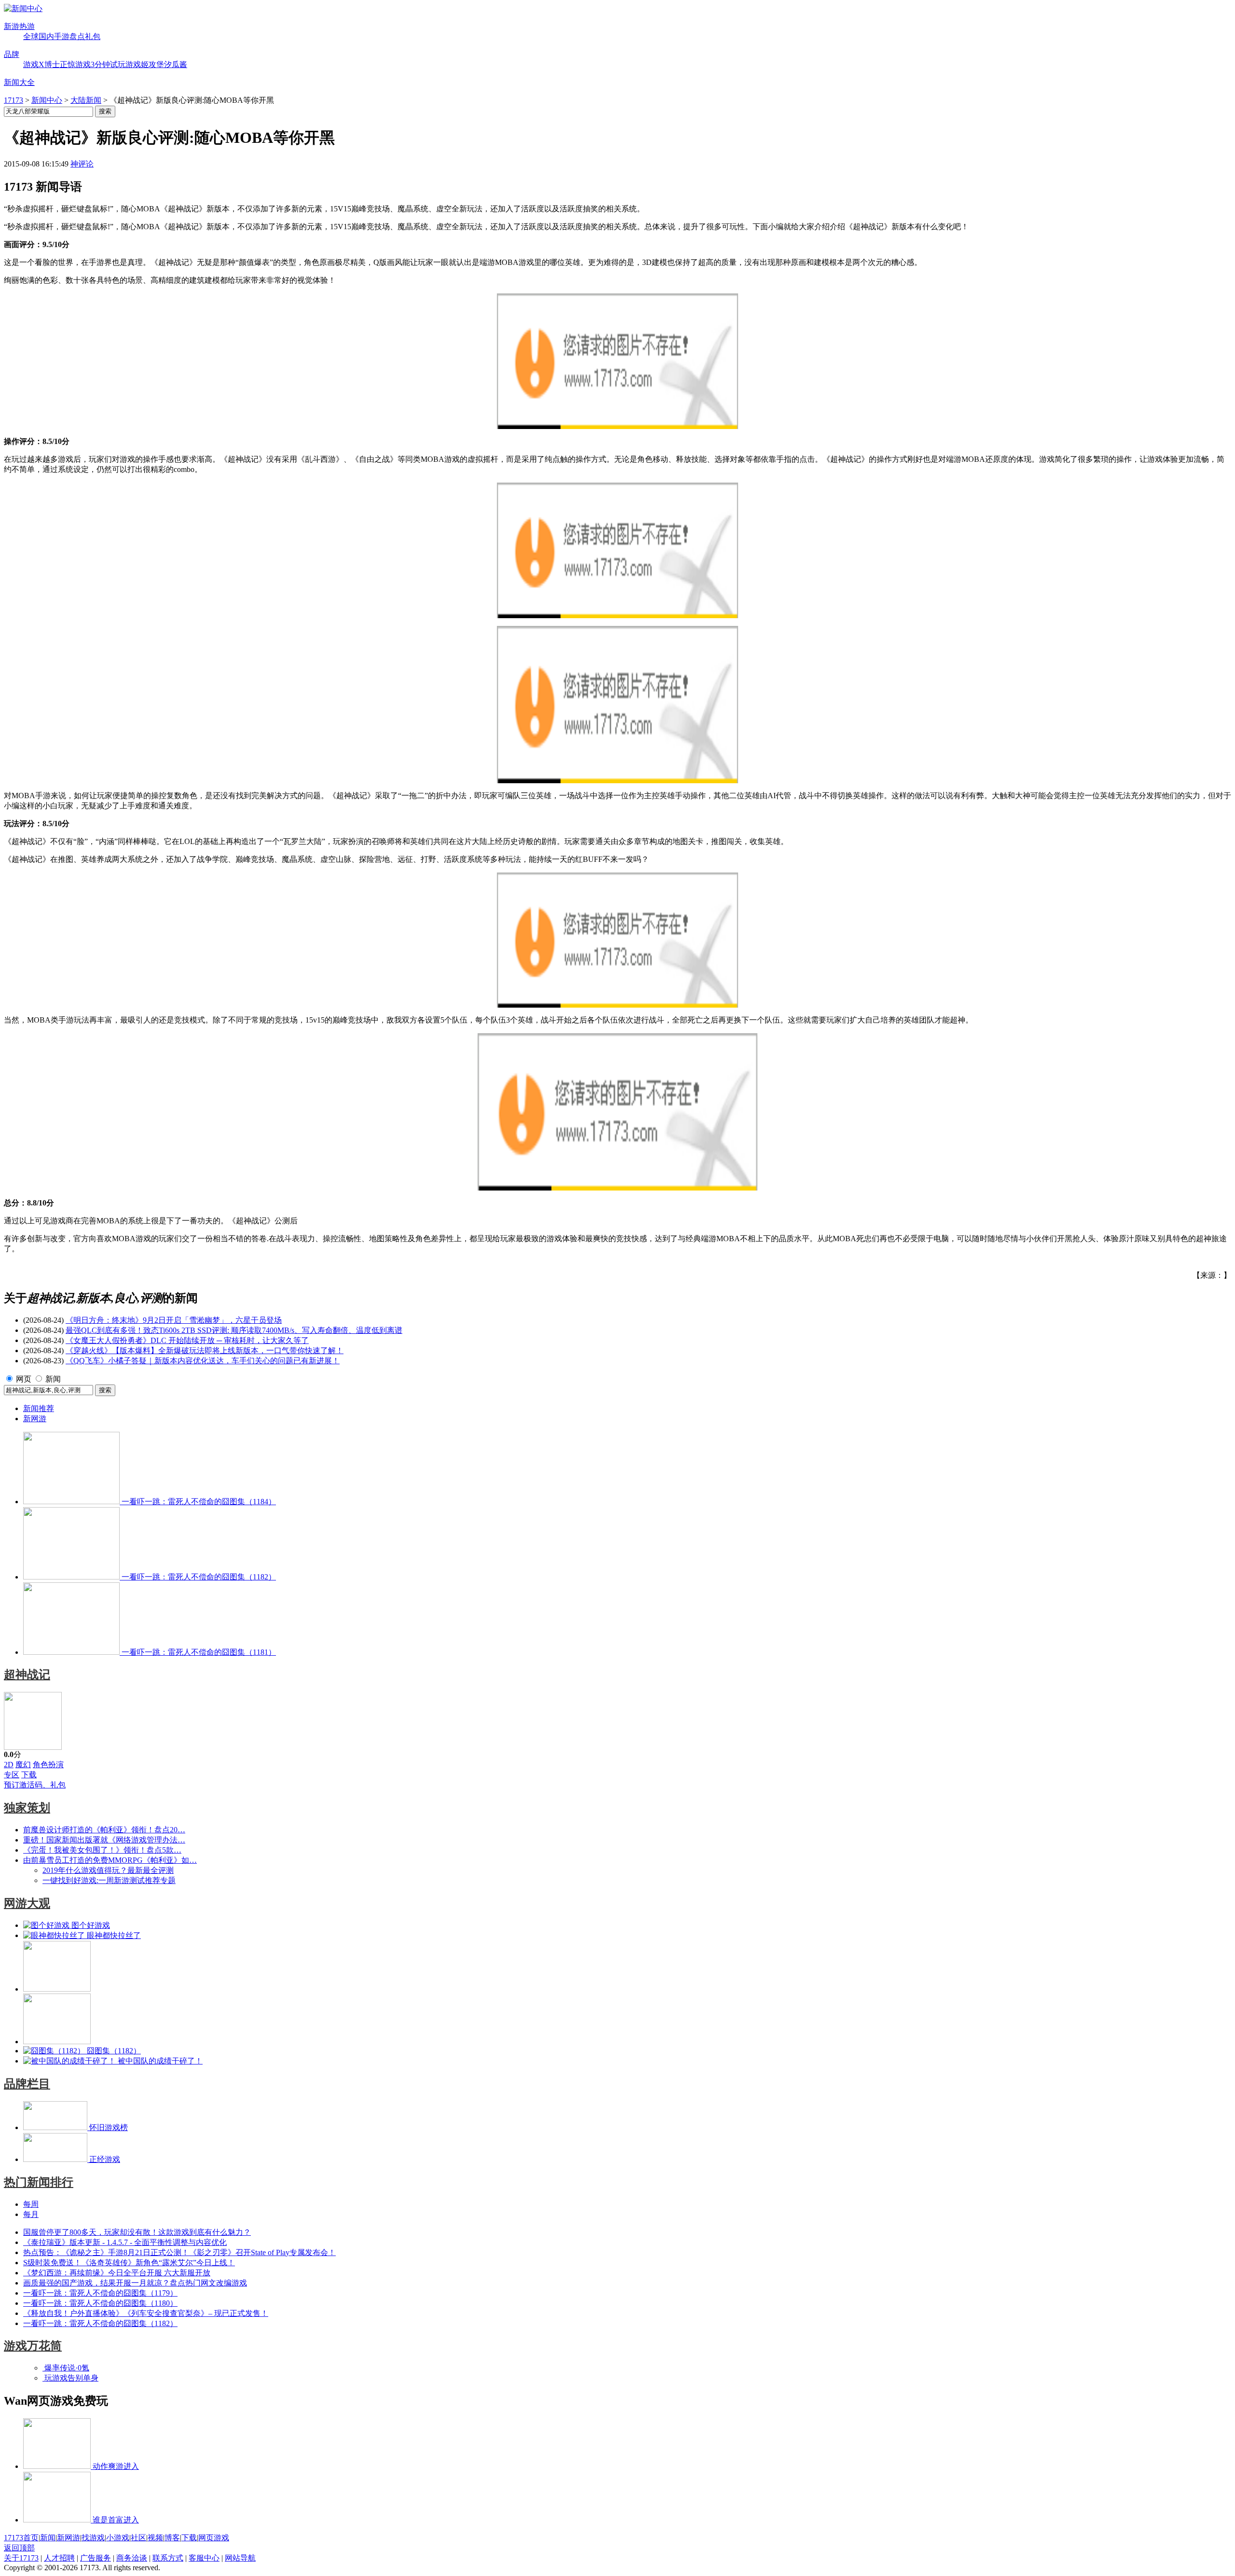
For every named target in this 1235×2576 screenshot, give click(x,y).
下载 (29, 1775)
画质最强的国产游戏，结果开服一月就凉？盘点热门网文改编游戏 (135, 2283)
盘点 (77, 36)
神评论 (82, 164)
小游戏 (118, 2538)
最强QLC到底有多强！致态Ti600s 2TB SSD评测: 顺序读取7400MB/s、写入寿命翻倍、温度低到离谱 (234, 1330)
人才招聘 (59, 2558)
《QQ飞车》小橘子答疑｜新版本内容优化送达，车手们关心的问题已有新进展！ (203, 1361)
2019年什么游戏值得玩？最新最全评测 (108, 1870)
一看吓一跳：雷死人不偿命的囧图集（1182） (100, 2323)
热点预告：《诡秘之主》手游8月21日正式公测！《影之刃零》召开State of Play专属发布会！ (179, 2252)
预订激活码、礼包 (35, 1785)
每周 (31, 2204)
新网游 (35, 1419)
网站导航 (240, 2558)
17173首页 (21, 2538)
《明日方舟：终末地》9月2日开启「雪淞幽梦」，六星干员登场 (174, 1320)
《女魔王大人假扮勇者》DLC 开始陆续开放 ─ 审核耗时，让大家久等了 (187, 1340)
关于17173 (21, 2558)
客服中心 (204, 2558)
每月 (31, 2214)
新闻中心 (47, 100)
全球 (31, 36)
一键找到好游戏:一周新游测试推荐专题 (109, 1880)
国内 (46, 36)
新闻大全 (19, 82)
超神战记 (27, 1675)
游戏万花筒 (33, 2346)
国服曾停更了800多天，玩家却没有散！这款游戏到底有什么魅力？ (137, 2232)
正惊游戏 (75, 64)
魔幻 (23, 1765)
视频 (155, 2538)
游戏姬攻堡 (145, 64)
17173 (14, 100)
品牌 (12, 54)
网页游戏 (214, 2538)
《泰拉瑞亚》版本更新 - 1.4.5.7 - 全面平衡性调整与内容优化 (125, 2242)
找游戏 (93, 2538)
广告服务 (96, 2558)
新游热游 (19, 26)
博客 (172, 2538)
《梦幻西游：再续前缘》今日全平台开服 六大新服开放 (117, 2273)
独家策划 (27, 1808)
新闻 (53, 1379)
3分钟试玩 (108, 64)
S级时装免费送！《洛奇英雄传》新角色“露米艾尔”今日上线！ (129, 2263)
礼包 (93, 36)
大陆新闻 (86, 100)
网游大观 (27, 1903)
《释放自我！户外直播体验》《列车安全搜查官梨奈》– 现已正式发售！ (146, 2313)
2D (9, 1765)
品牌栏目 (27, 2084)
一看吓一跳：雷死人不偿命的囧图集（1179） (100, 2293)
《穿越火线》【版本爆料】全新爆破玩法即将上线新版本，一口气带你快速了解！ (205, 1350)
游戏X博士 (41, 64)
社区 (138, 2538)
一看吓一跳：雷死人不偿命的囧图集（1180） (100, 2303)
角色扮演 (48, 1765)
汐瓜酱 (176, 64)
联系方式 (168, 2558)
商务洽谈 (132, 2558)
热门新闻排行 (39, 2182)
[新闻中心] (23, 8)
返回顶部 (19, 2548)
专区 (12, 1775)
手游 (62, 36)
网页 (24, 1379)
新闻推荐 (39, 1408)
